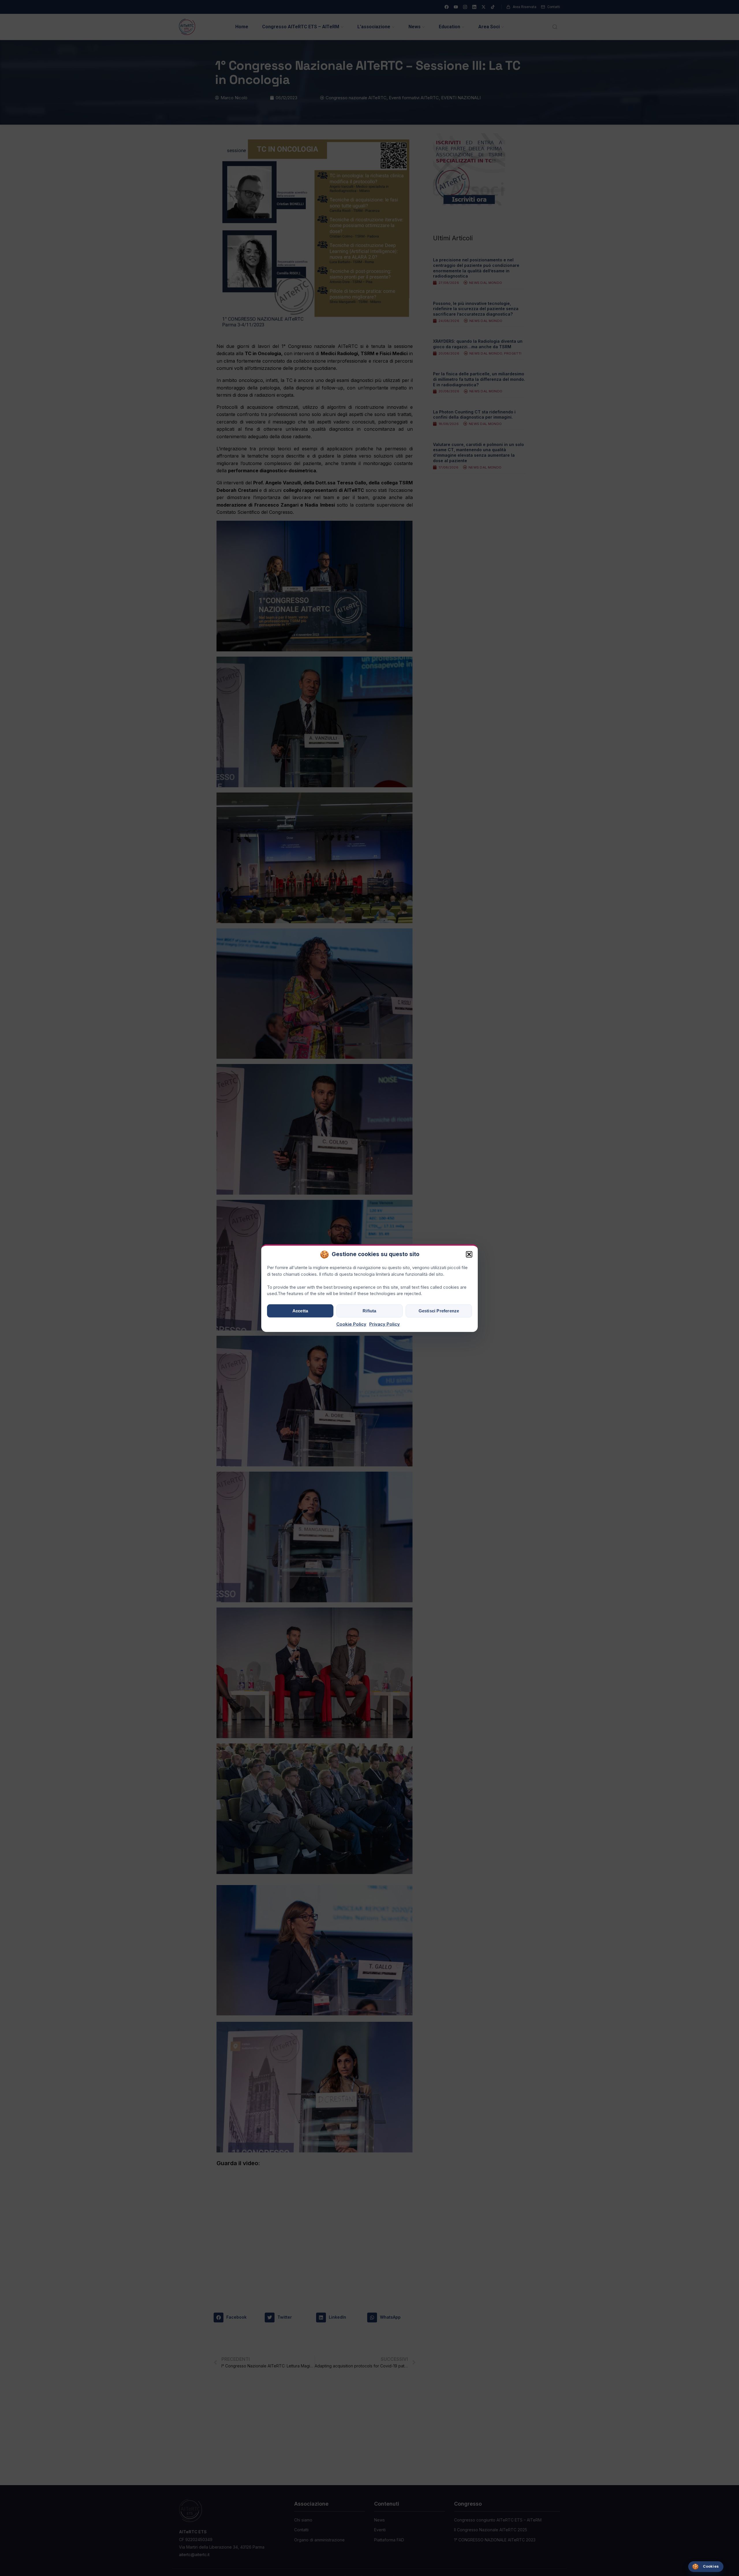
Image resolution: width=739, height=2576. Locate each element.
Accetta (300, 1311)
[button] (469, 1254)
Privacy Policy (385, 1324)
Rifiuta (369, 1311)
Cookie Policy (351, 1324)
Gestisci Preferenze (439, 1311)
